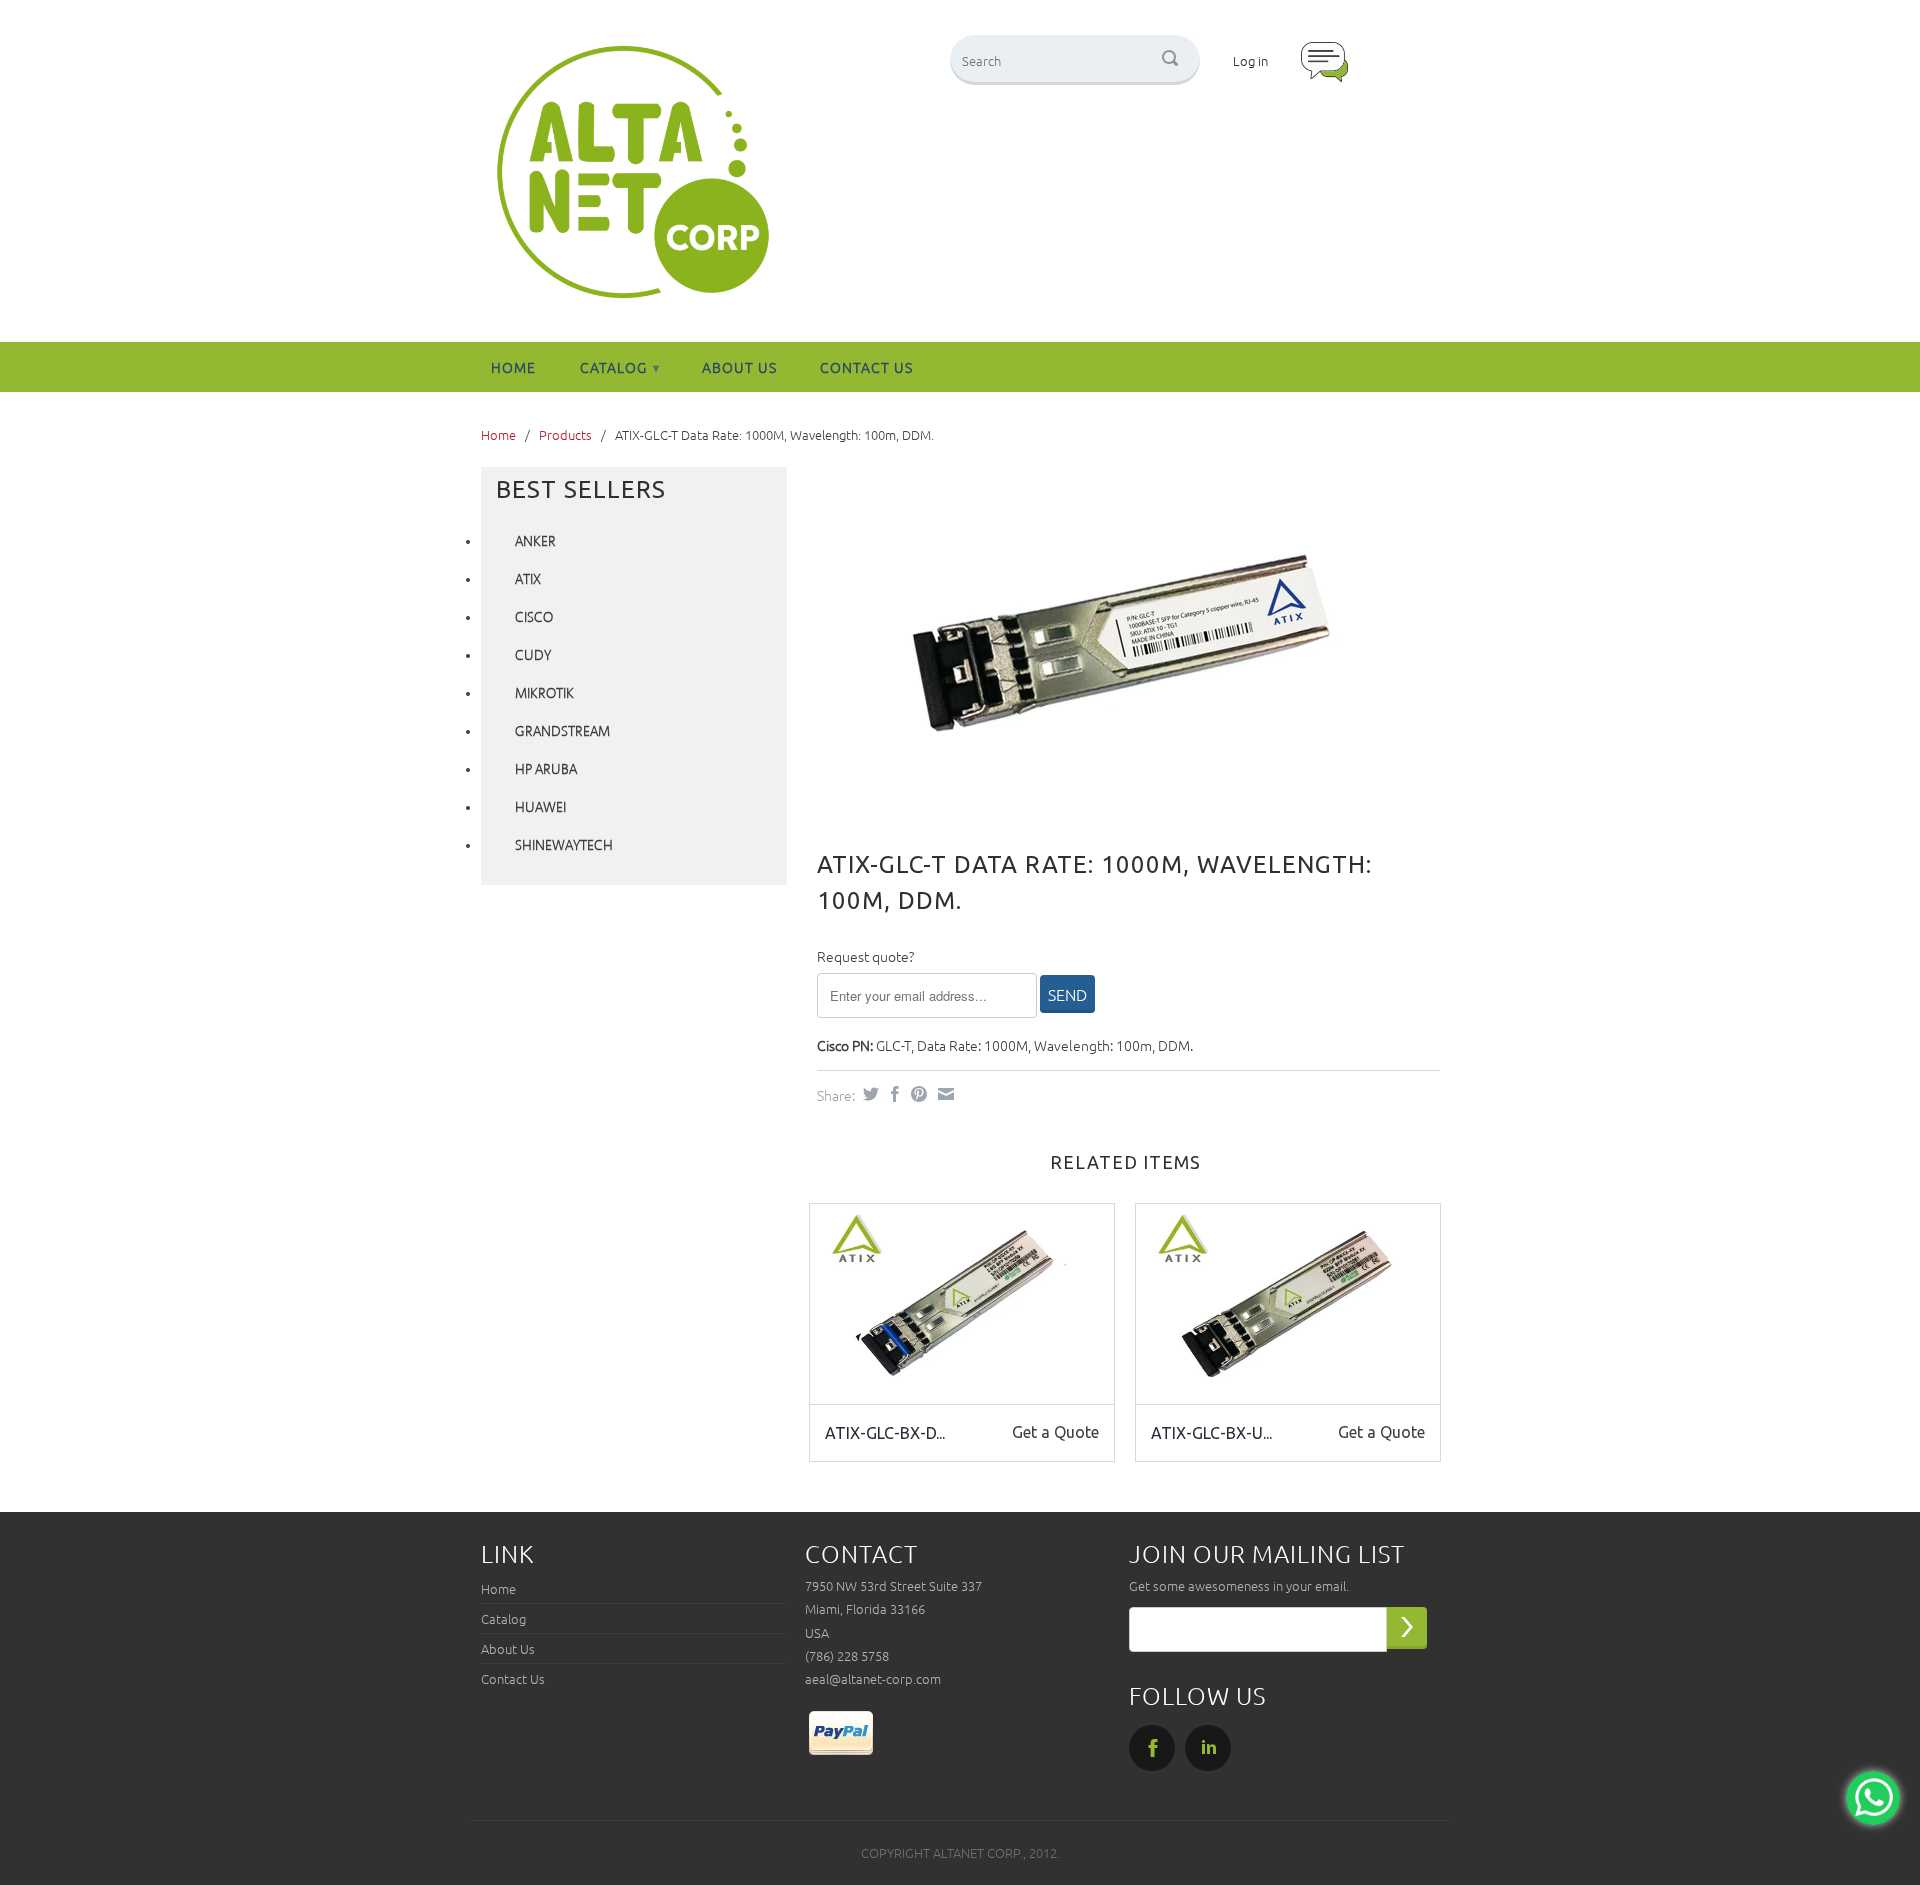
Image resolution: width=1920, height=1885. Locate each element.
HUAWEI (540, 808)
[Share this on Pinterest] (916, 1094)
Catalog (620, 367)
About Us (739, 367)
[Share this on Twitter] (868, 1094)
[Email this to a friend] (943, 1094)
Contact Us (866, 367)
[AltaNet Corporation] (633, 173)
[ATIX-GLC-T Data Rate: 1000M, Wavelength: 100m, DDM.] (1118, 643)
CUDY (533, 656)
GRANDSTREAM (562, 732)
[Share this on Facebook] (892, 1094)
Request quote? (865, 956)
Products (565, 434)
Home (513, 367)
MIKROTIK (544, 694)
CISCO (534, 618)
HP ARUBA (546, 770)
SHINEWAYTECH (564, 846)
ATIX (528, 580)
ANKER (535, 542)
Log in (1250, 60)
